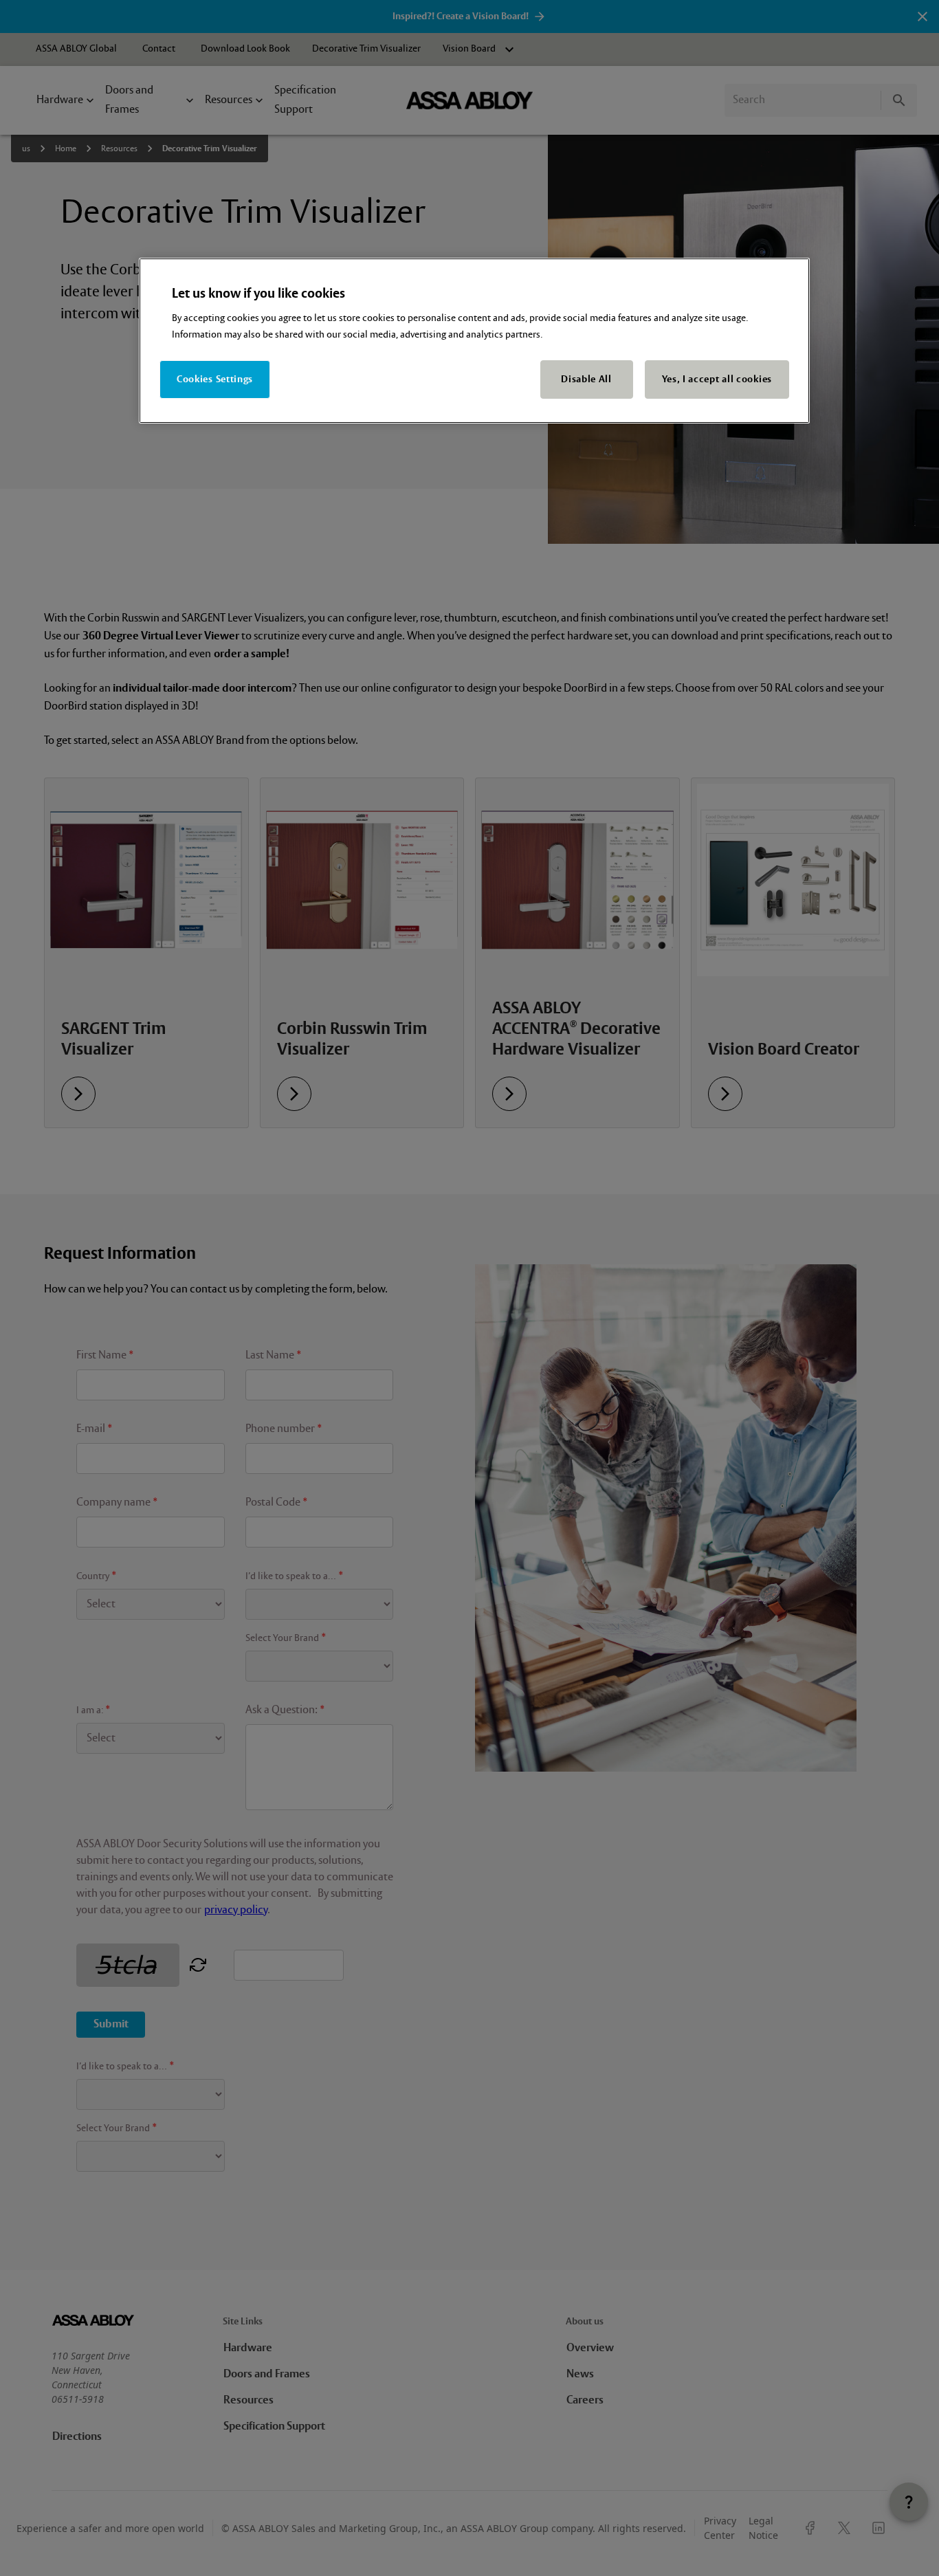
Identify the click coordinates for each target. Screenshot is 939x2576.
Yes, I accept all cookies (717, 379)
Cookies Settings (215, 379)
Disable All (586, 379)
